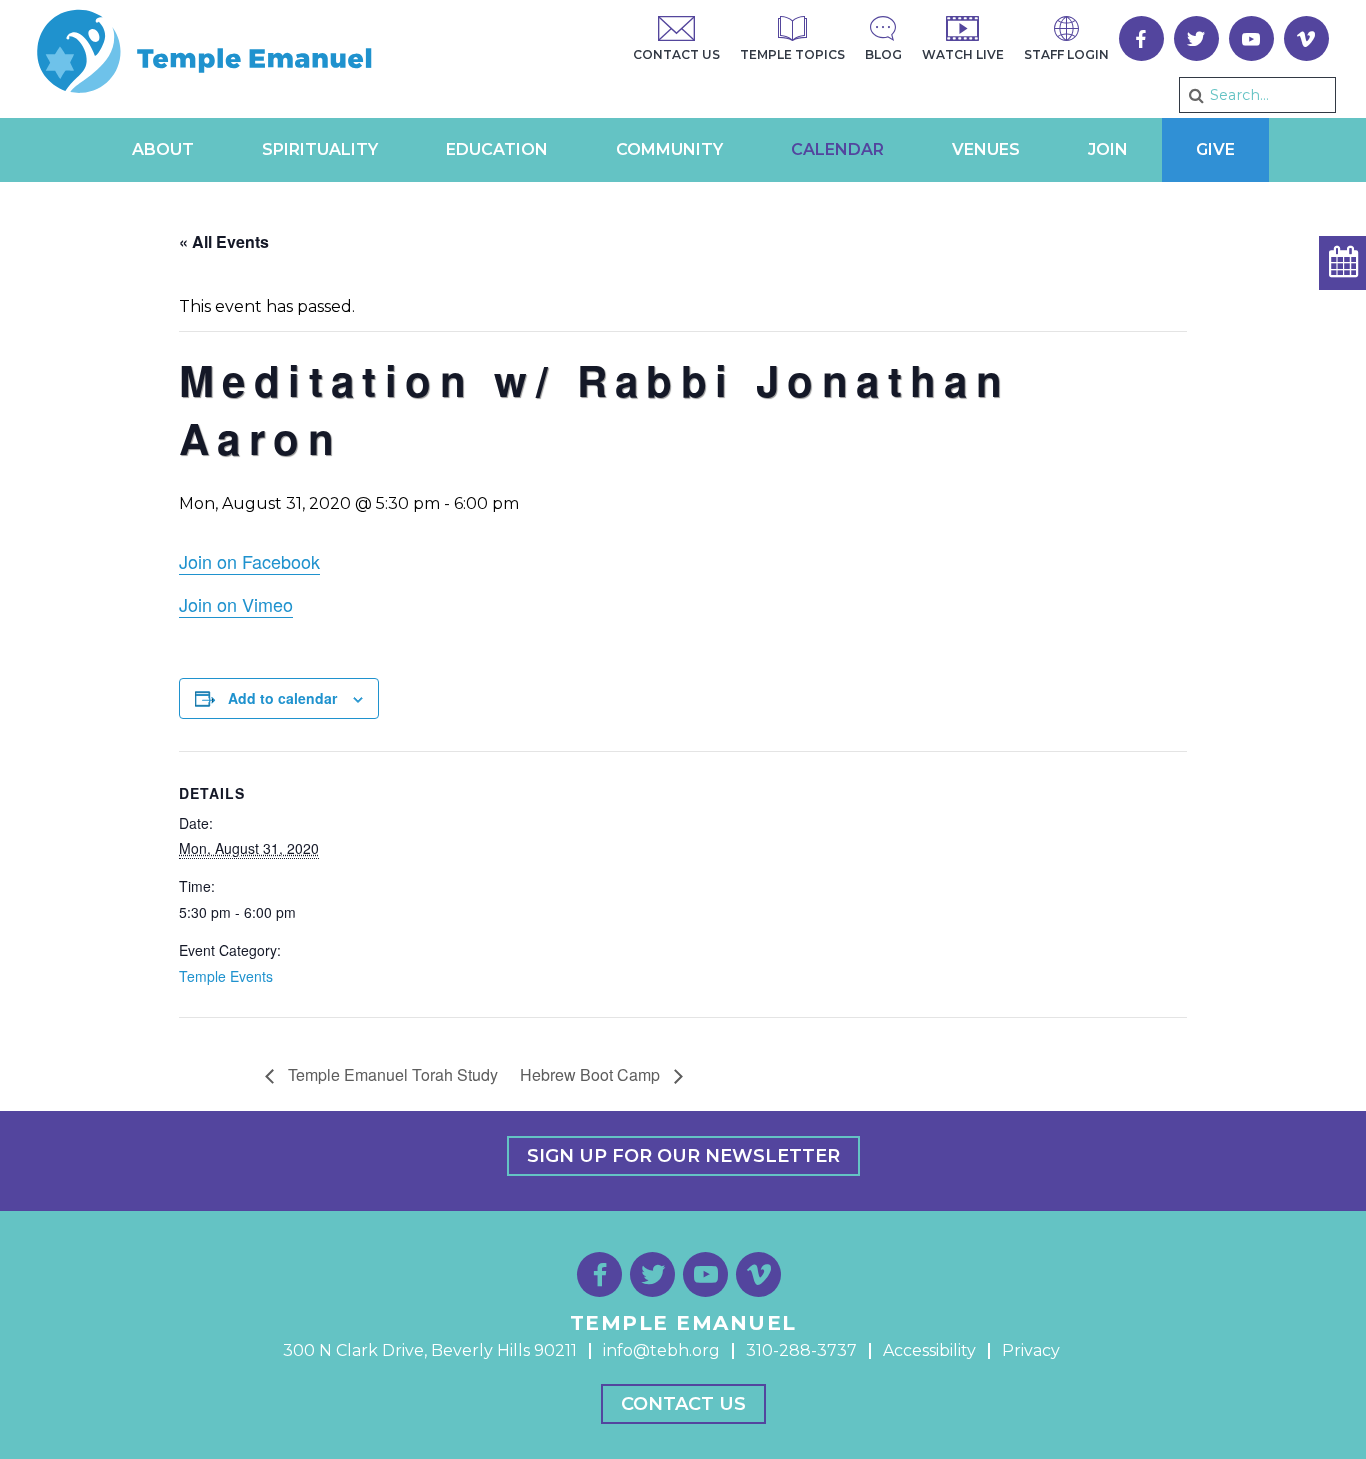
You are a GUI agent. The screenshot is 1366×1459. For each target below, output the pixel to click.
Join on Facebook (249, 561)
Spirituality (320, 149)
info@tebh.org (661, 1350)
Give (1215, 149)
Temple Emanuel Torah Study (391, 1074)
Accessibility (929, 1350)
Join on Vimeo (236, 604)
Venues (986, 149)
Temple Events (226, 976)
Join (1108, 149)
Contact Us (683, 1404)
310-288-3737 (801, 1350)
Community (669, 149)
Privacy (1031, 1350)
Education (497, 149)
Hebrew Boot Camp (592, 1074)
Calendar (837, 149)
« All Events (224, 241)
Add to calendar (282, 698)
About (163, 149)
